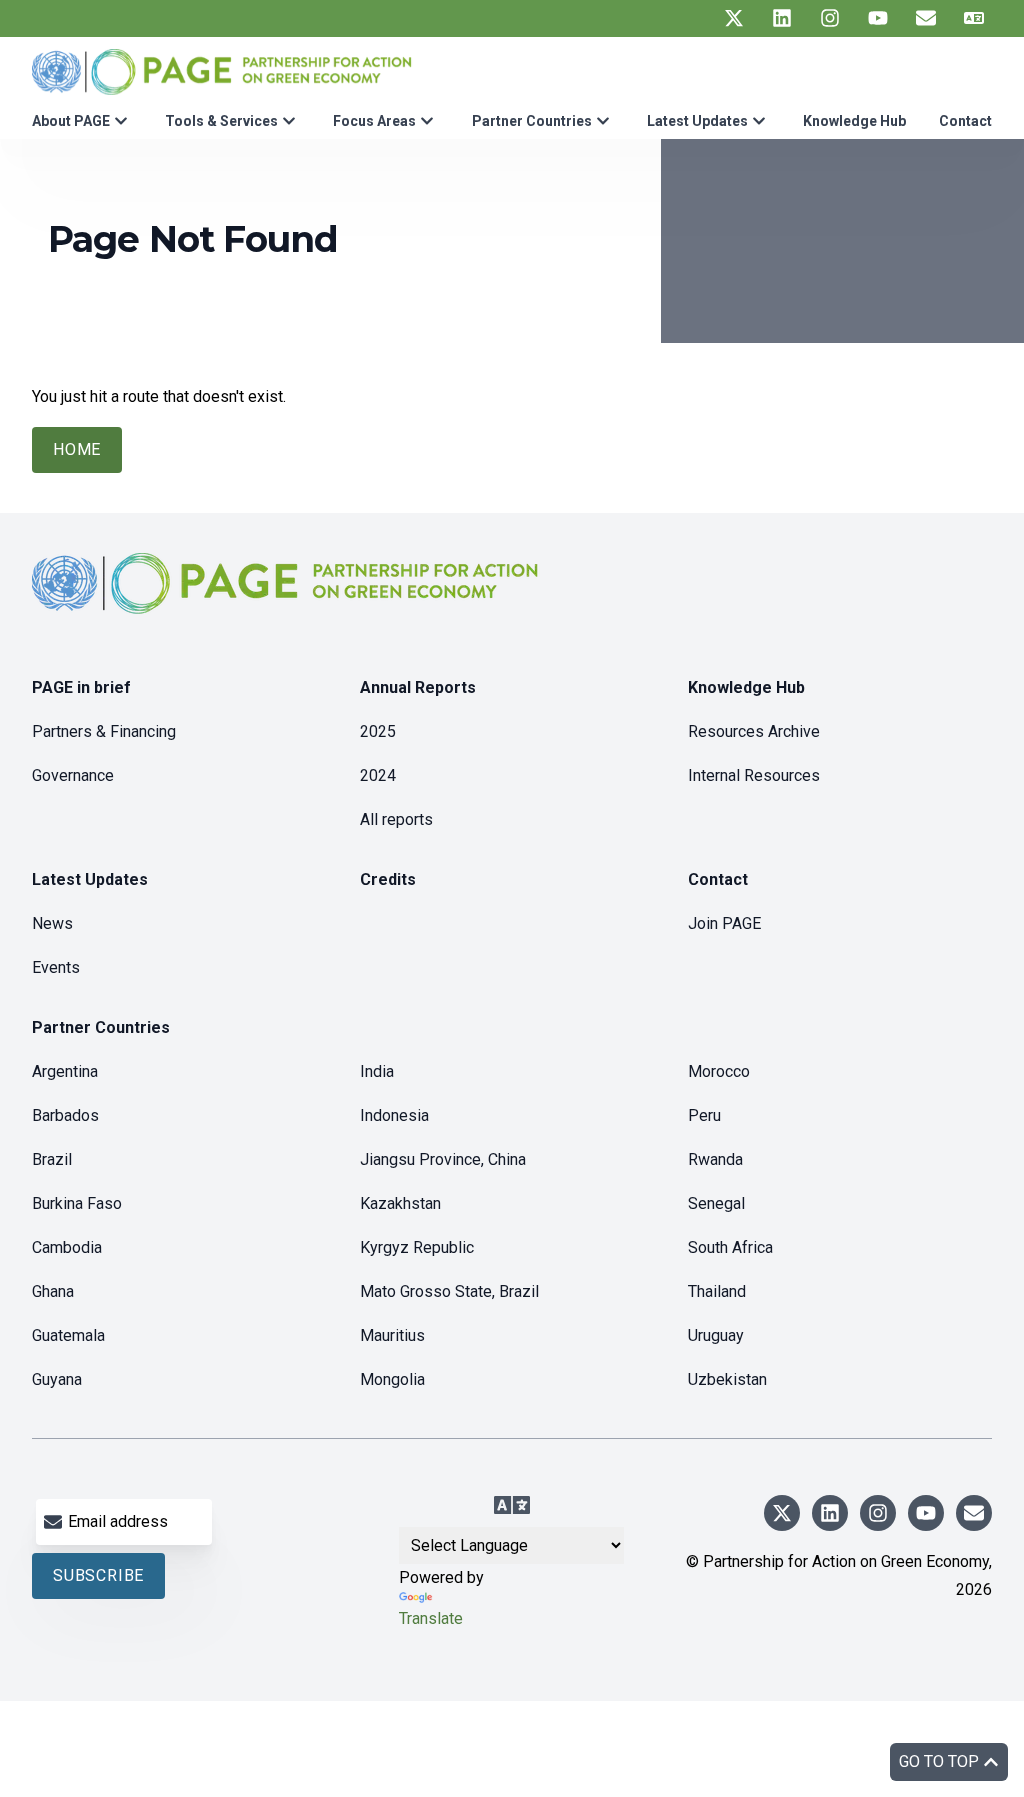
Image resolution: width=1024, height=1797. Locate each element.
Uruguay (716, 1335)
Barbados (65, 1115)
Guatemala (68, 1335)
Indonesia (394, 1115)
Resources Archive (754, 731)
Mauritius (392, 1335)
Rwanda (715, 1159)
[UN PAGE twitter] (734, 18)
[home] (288, 599)
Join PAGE (724, 923)
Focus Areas (374, 121)
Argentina (65, 1071)
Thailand (717, 1291)
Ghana (53, 1291)
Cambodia (67, 1247)
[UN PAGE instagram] (830, 18)
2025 (378, 731)
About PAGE (71, 121)
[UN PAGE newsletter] (926, 18)
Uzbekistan (727, 1379)
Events (56, 967)
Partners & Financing (104, 731)
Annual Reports (418, 687)
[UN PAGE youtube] (878, 18)
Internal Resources (754, 775)
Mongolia (392, 1379)
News (52, 923)
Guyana (57, 1379)
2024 (378, 775)
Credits (388, 879)
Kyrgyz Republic (417, 1247)
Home (77, 449)
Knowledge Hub (854, 121)
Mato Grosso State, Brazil (449, 1291)
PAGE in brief (81, 687)
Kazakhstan (400, 1203)
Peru (704, 1115)
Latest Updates (697, 121)
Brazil (52, 1159)
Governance (73, 775)
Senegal (716, 1203)
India (377, 1071)
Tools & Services (221, 121)
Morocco (719, 1071)
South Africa (730, 1247)
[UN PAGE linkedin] (782, 18)
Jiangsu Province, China (443, 1159)
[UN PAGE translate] (974, 18)
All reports (396, 819)
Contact (965, 121)
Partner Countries (532, 121)
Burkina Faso (77, 1203)
